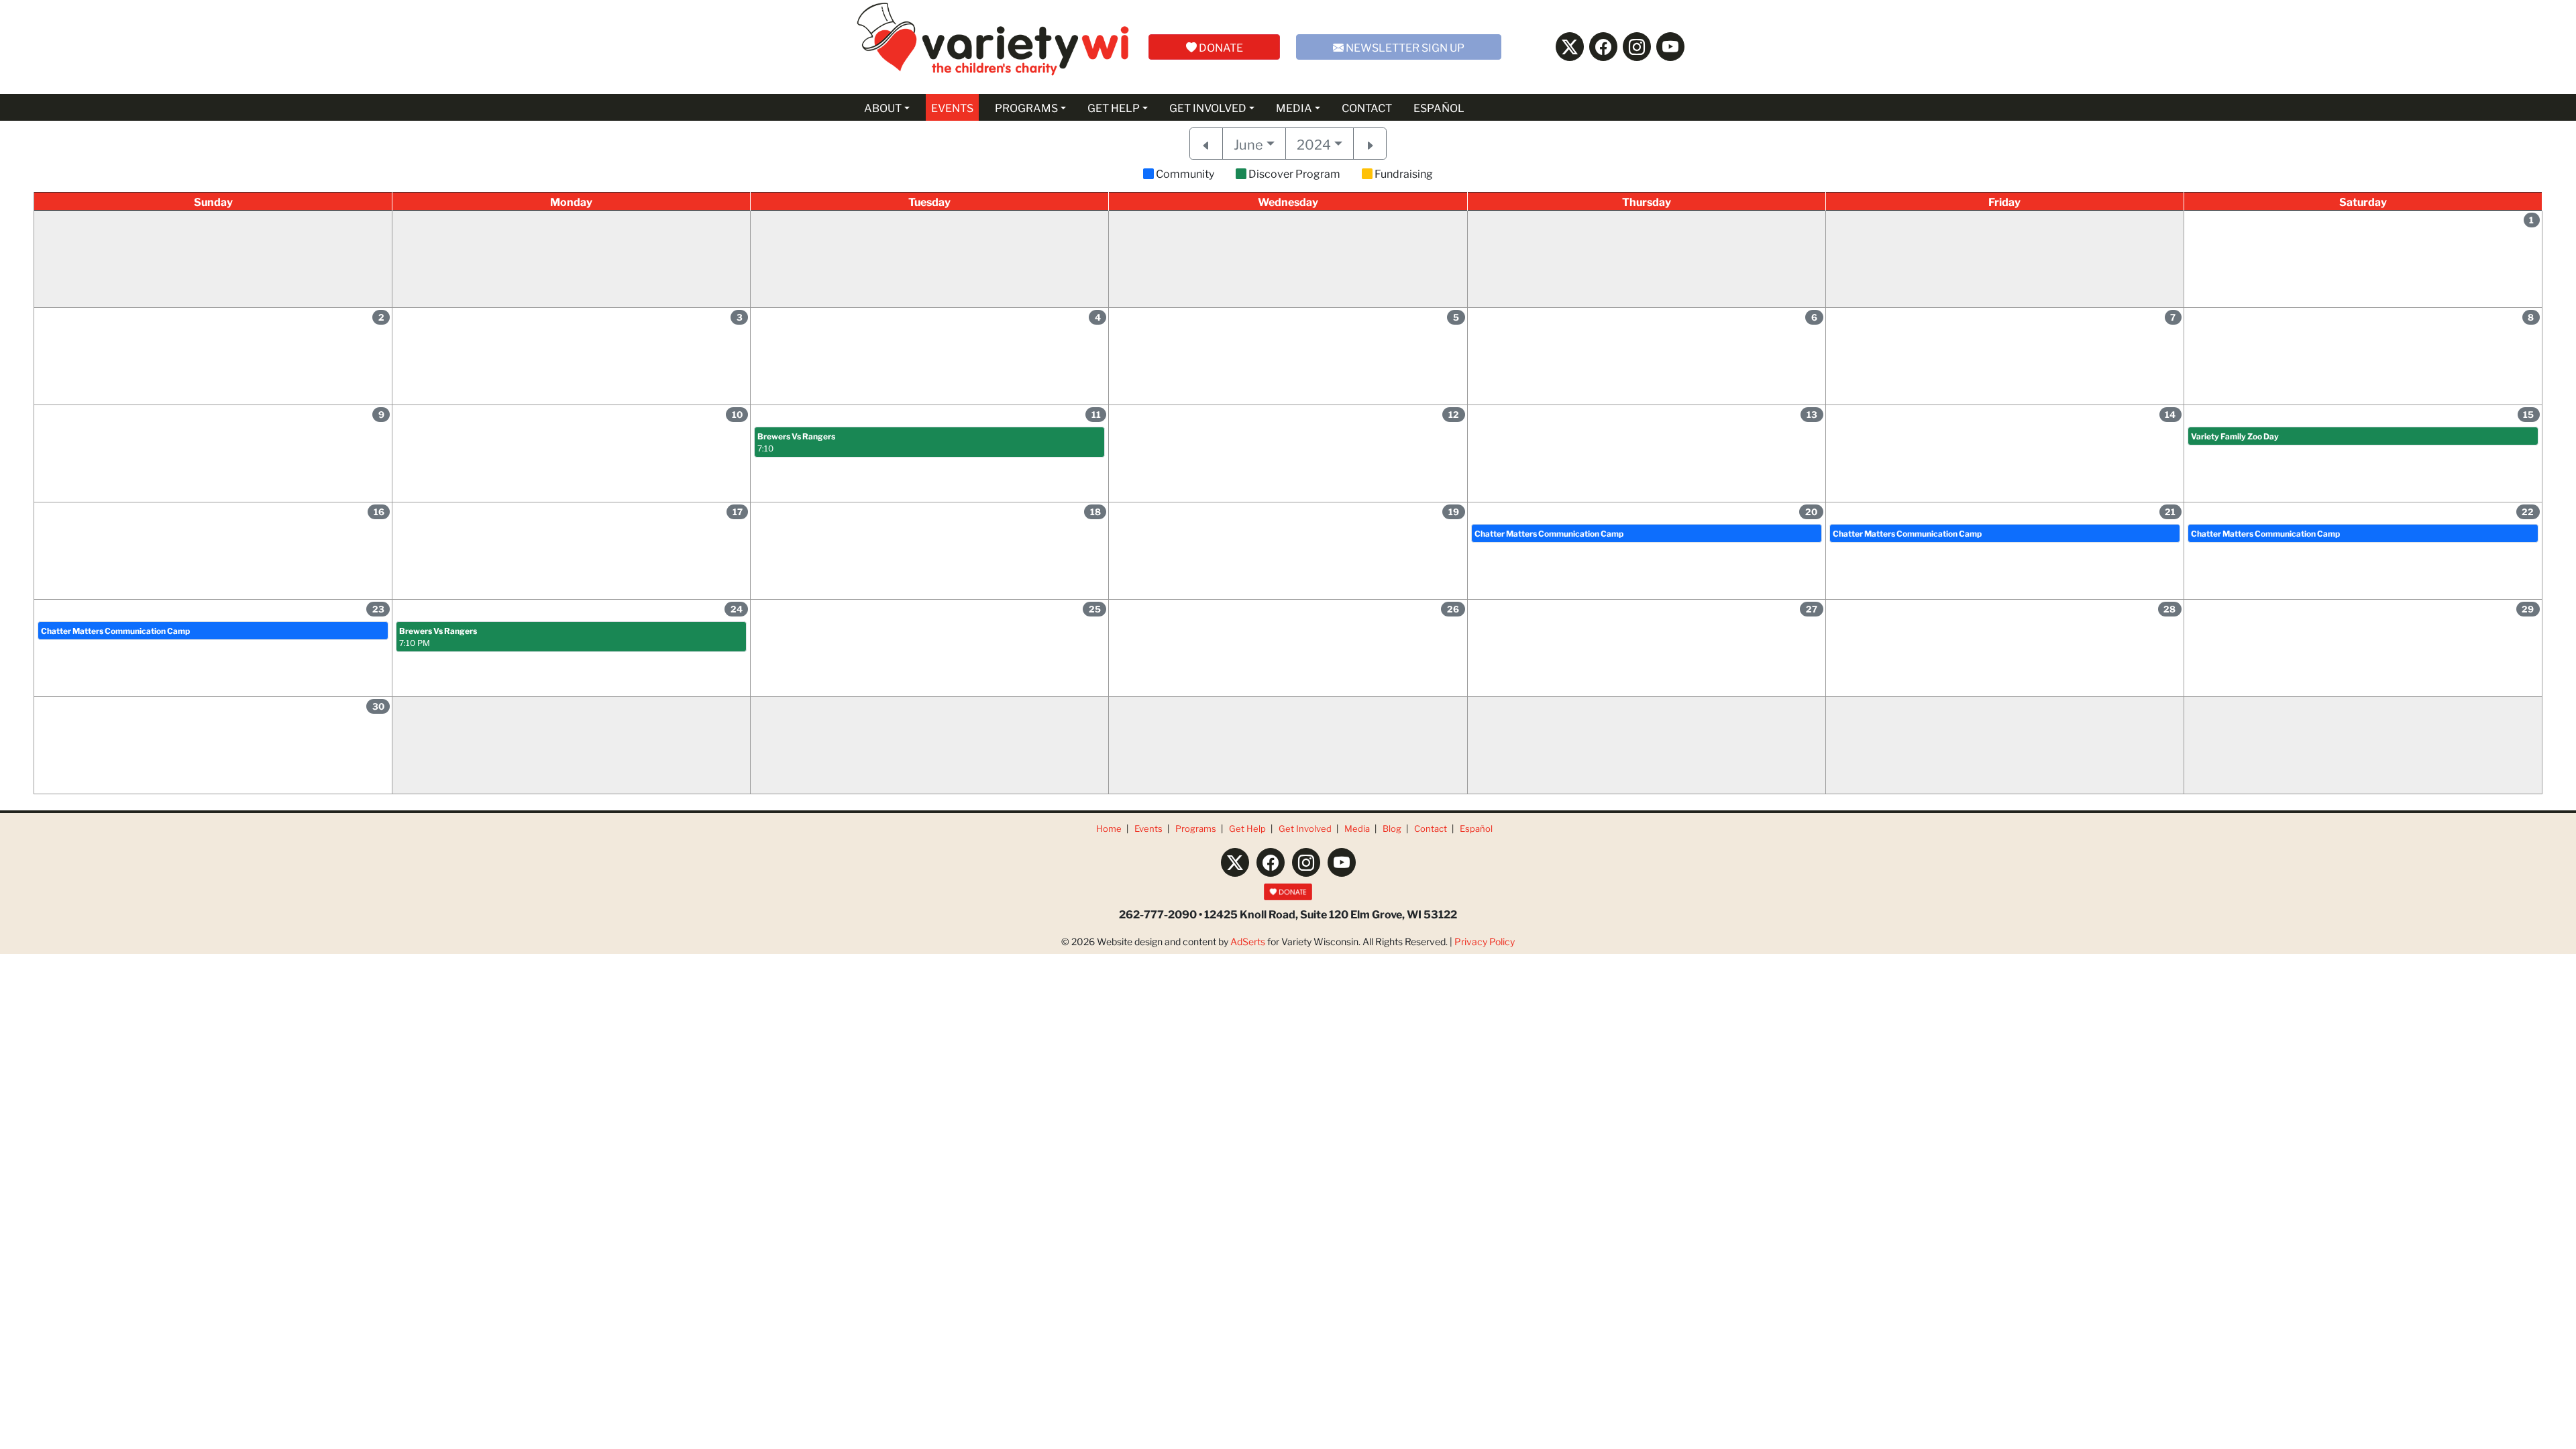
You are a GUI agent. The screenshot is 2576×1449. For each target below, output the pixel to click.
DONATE (1220, 47)
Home (1109, 828)
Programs (1196, 828)
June (1248, 144)
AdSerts (1248, 941)
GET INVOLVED (1208, 107)
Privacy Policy (1485, 941)
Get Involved (1305, 828)
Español (1476, 828)
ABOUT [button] (883, 107)
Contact (1431, 828)
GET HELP (1114, 107)
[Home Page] (993, 47)
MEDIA (1294, 107)
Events (1148, 828)
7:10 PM (438, 636)
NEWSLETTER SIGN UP (1404, 47)
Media (1357, 828)
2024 (1314, 144)
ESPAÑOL (1439, 107)
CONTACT (1367, 107)
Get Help (1247, 828)
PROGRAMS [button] (1026, 107)
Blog (1392, 828)
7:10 (796, 442)
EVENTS (952, 107)
